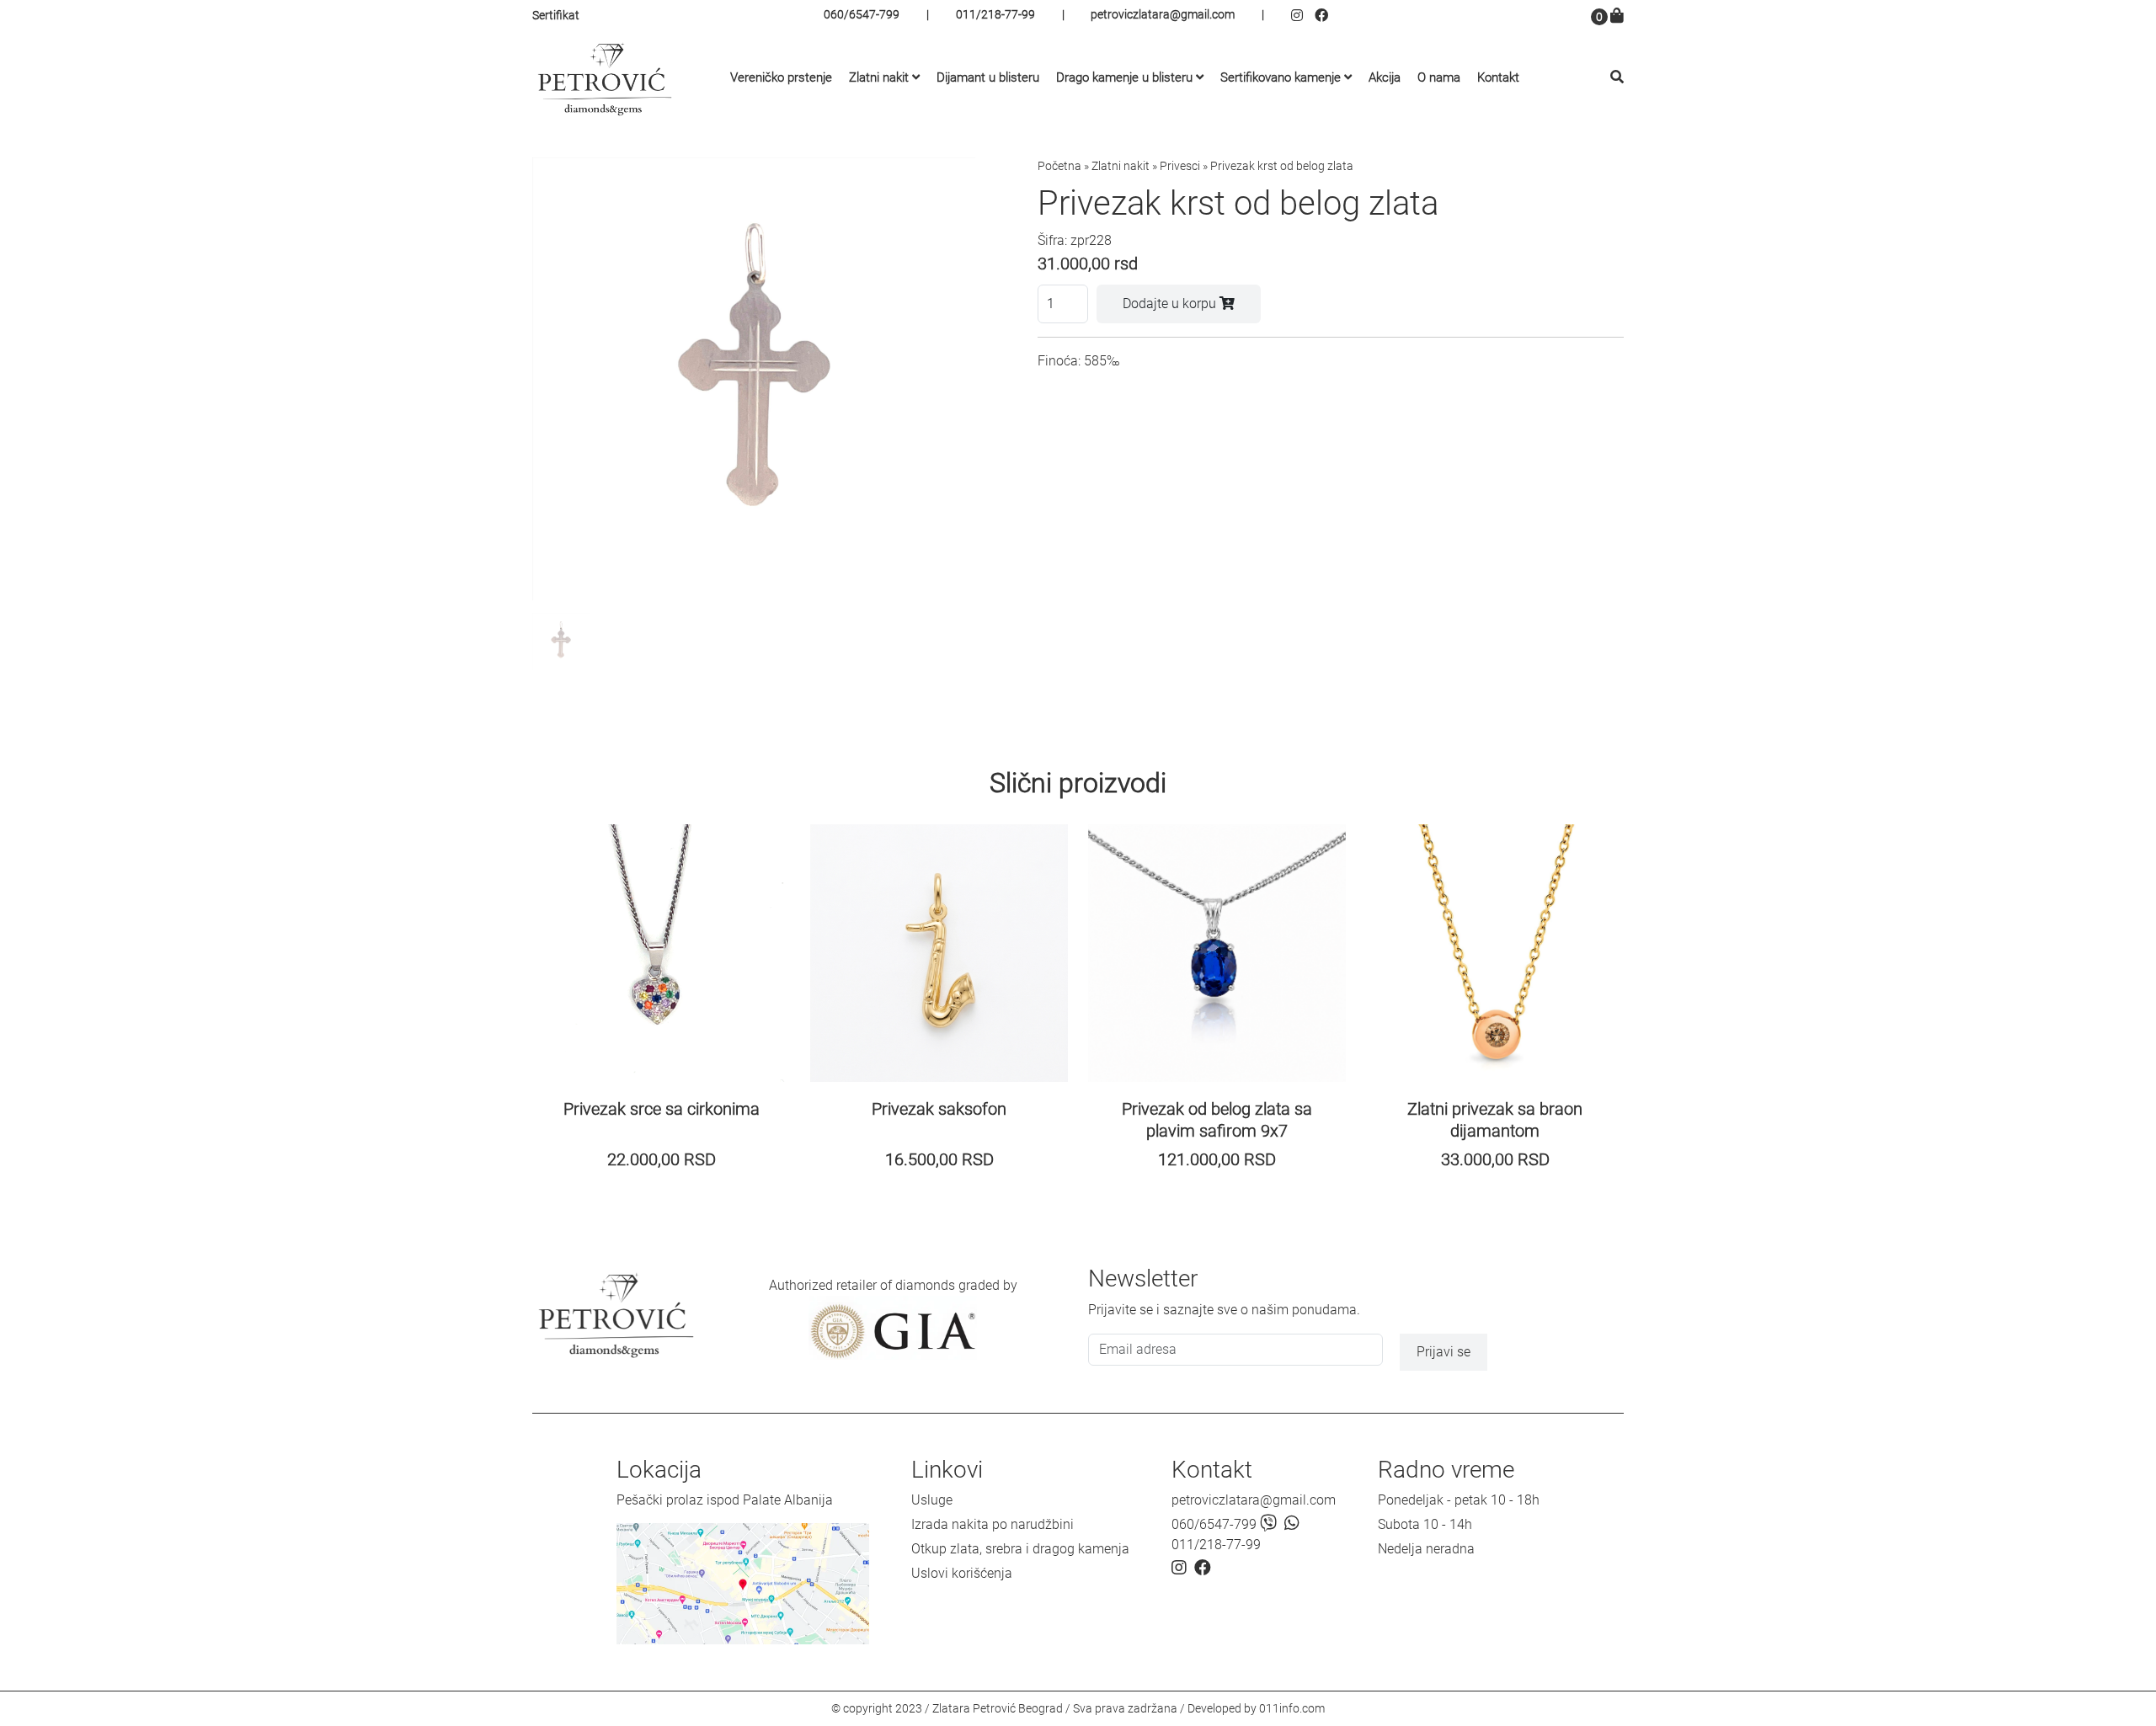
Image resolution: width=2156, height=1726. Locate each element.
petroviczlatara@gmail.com (1163, 14)
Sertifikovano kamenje (1281, 77)
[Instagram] (1303, 16)
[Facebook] (1323, 16)
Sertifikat (556, 15)
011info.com (1292, 1708)
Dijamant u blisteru (988, 77)
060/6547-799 (862, 14)
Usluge (932, 1500)
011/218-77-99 (995, 14)
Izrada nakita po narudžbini (993, 1524)
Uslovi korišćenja (962, 1573)
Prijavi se (1444, 1352)
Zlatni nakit (879, 77)
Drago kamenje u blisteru (1124, 77)
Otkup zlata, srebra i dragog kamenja (1020, 1549)
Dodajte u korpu (1171, 304)
